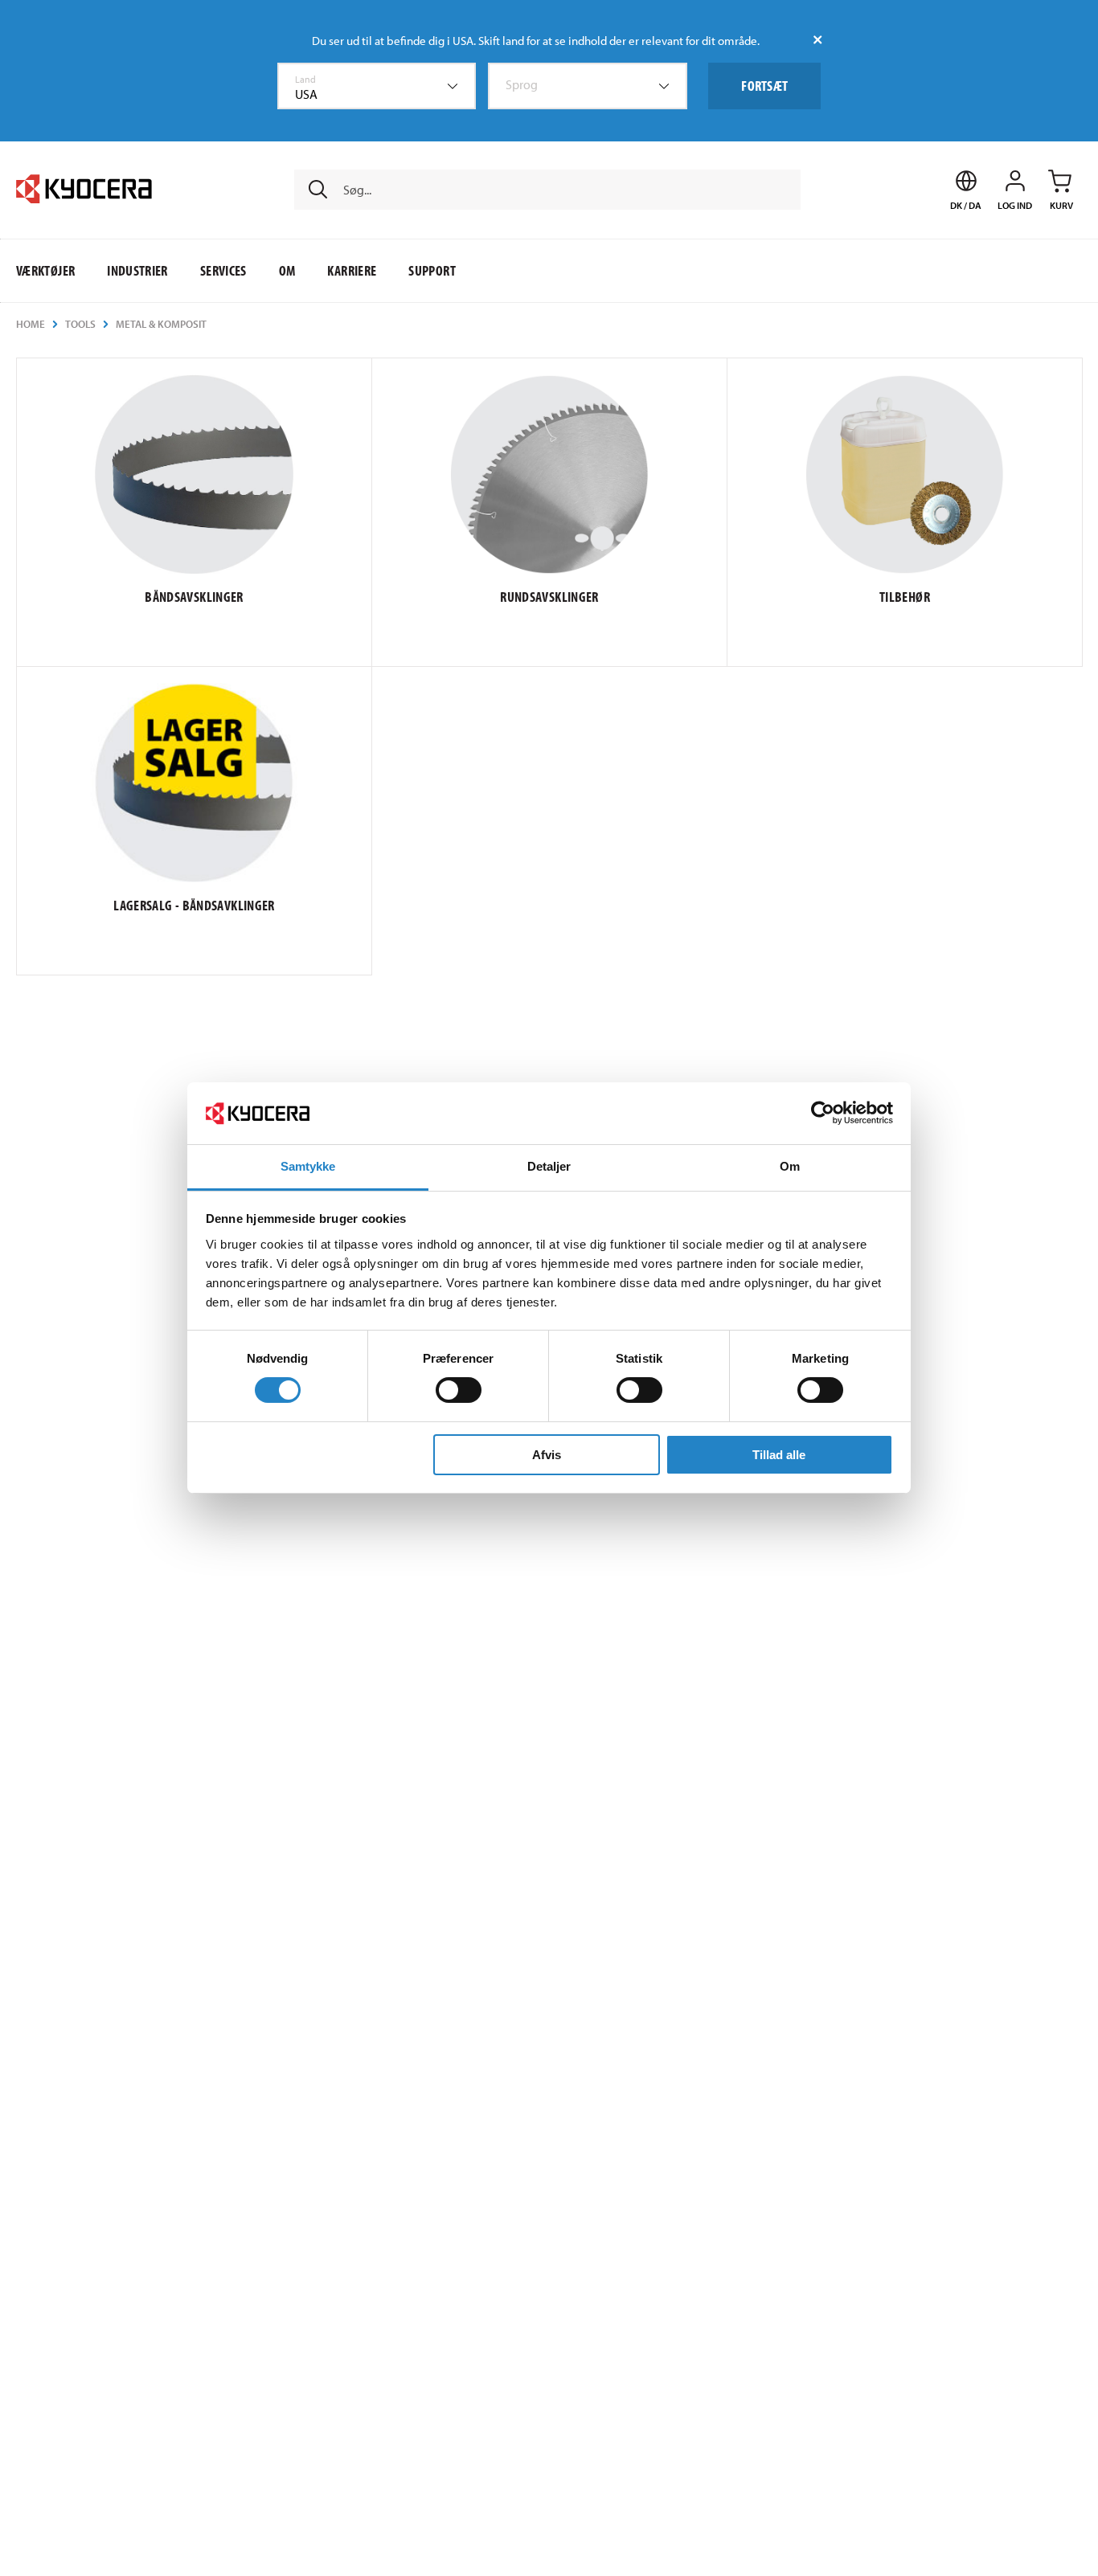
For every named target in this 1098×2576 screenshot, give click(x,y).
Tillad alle (779, 1455)
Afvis (547, 1455)
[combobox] (377, 86)
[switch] (459, 1390)
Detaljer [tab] (549, 1166)
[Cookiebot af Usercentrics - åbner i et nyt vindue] (823, 1113)
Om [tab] (790, 1166)
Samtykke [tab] (308, 1166)
